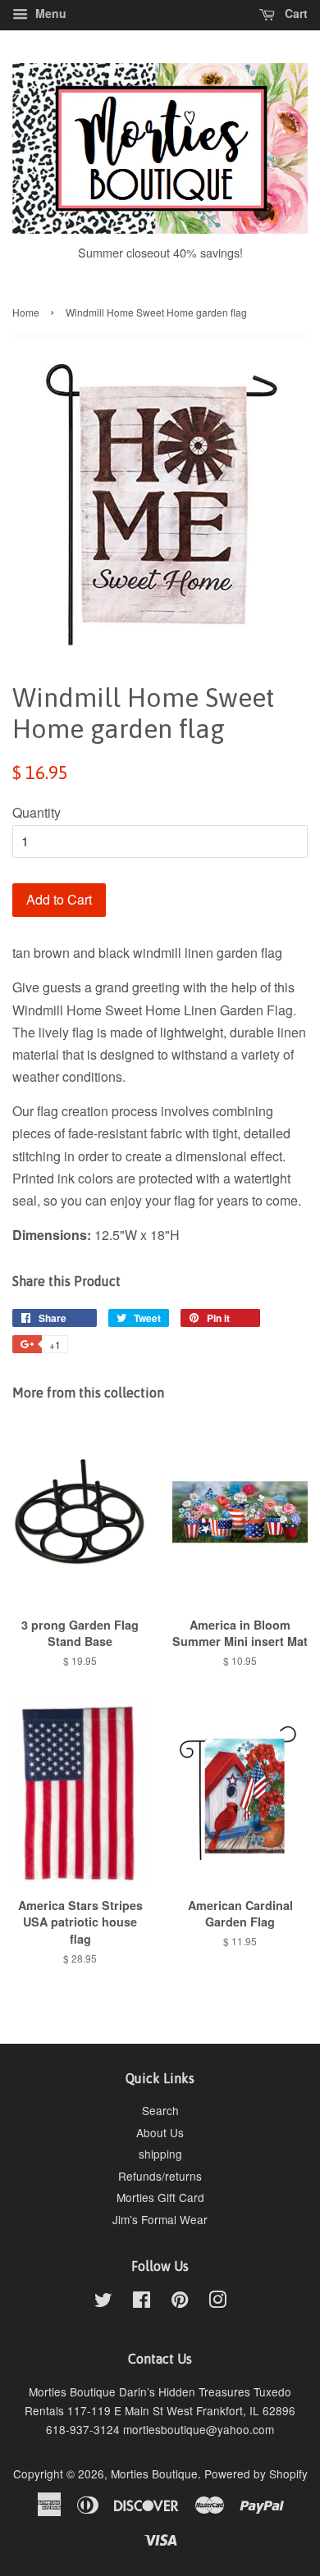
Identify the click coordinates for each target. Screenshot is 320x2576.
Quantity (37, 812)
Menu (49, 13)
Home (26, 312)
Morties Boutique (154, 2473)
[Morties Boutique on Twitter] (103, 2302)
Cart (295, 13)
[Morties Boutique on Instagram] (217, 2302)
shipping (160, 2154)
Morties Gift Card (160, 2197)
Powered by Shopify (256, 2473)
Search (160, 2110)
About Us (160, 2132)
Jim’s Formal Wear (160, 2219)
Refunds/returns (160, 2176)
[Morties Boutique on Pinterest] (180, 2302)
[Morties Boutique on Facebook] (142, 2302)
